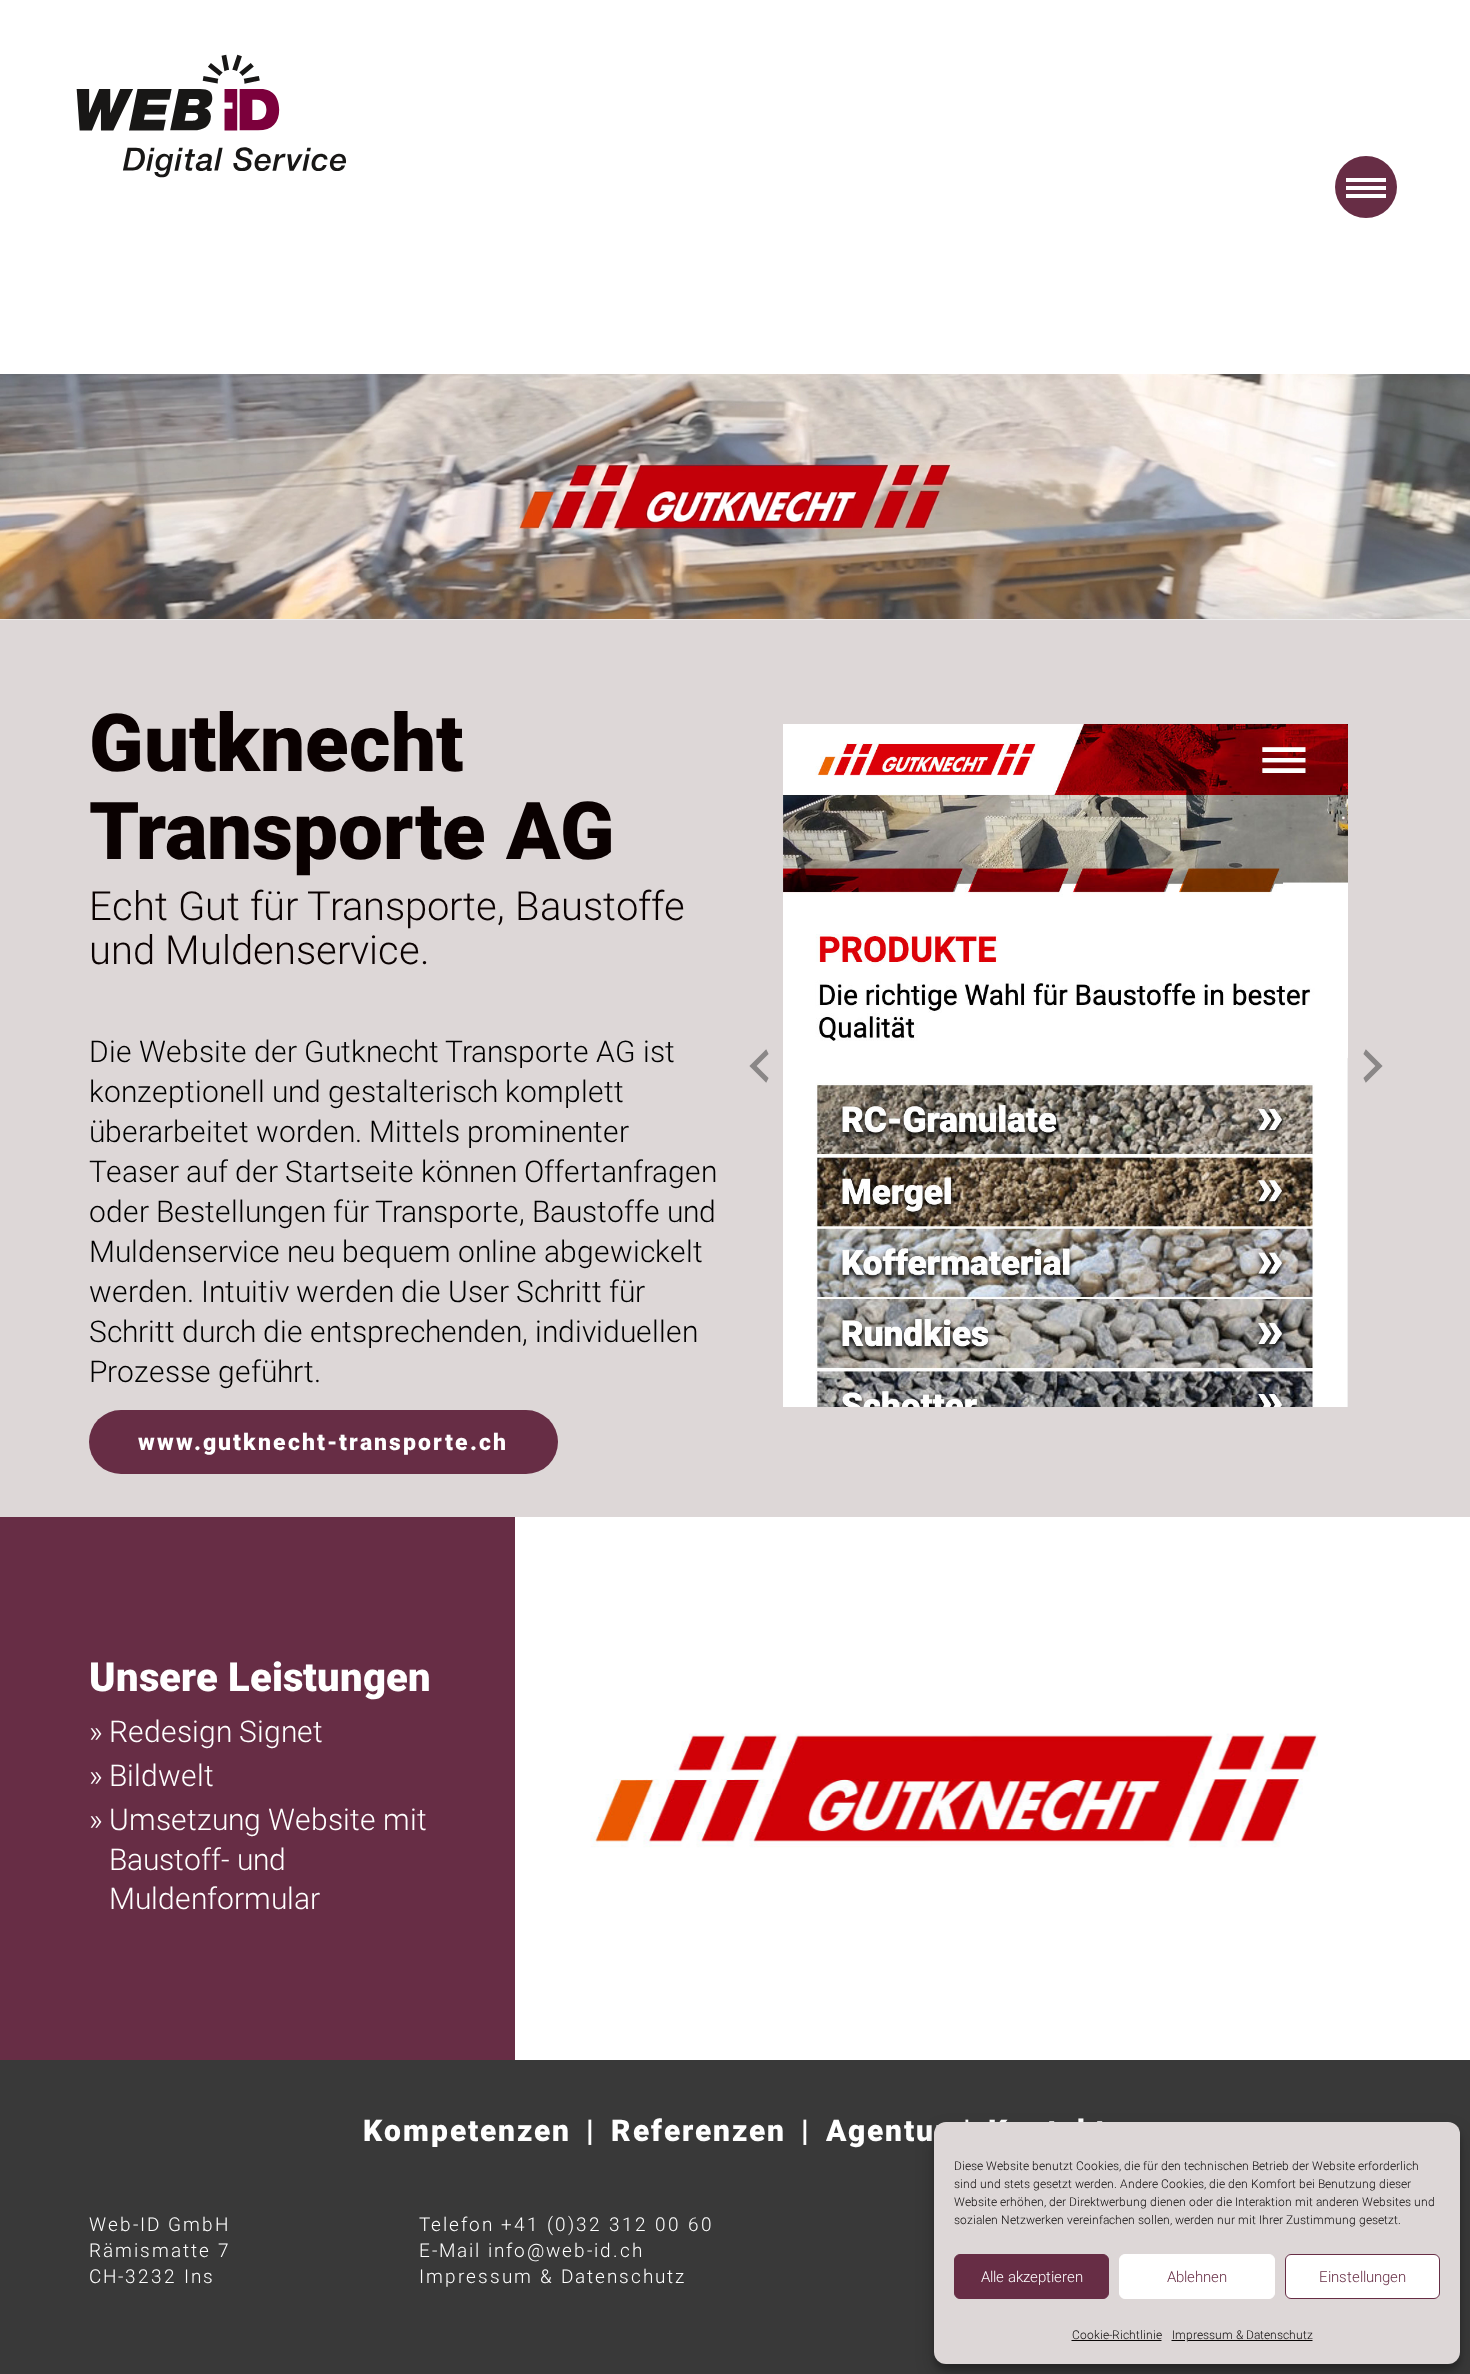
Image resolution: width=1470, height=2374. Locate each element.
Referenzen (698, 2130)
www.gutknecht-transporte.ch (323, 1442)
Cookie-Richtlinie (1117, 2335)
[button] (1366, 187)
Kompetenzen (467, 2130)
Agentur (887, 2130)
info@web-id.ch (566, 2250)
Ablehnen (1197, 2277)
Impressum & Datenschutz (1242, 2335)
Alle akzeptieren (1032, 2277)
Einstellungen (1362, 2277)
